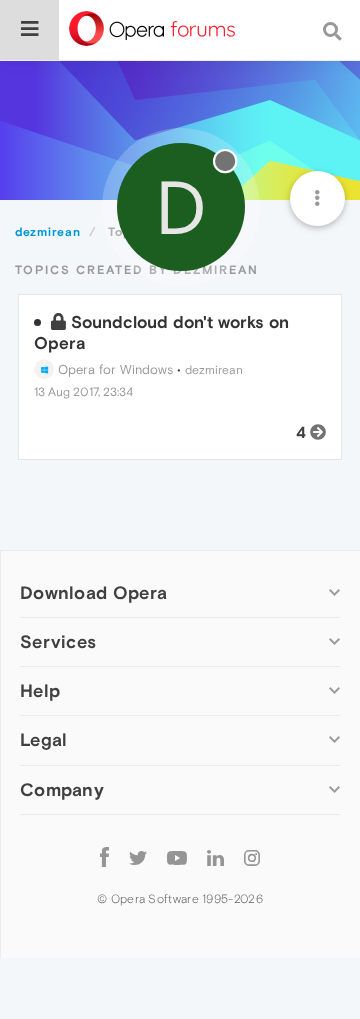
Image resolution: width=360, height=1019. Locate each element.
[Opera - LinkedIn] (215, 857)
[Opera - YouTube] (177, 857)
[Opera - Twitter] (138, 857)
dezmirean (214, 370)
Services (58, 641)
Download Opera (93, 592)
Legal (44, 739)
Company (62, 789)
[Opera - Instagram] (252, 857)
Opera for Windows (113, 369)
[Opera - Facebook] (104, 857)
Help (40, 690)
